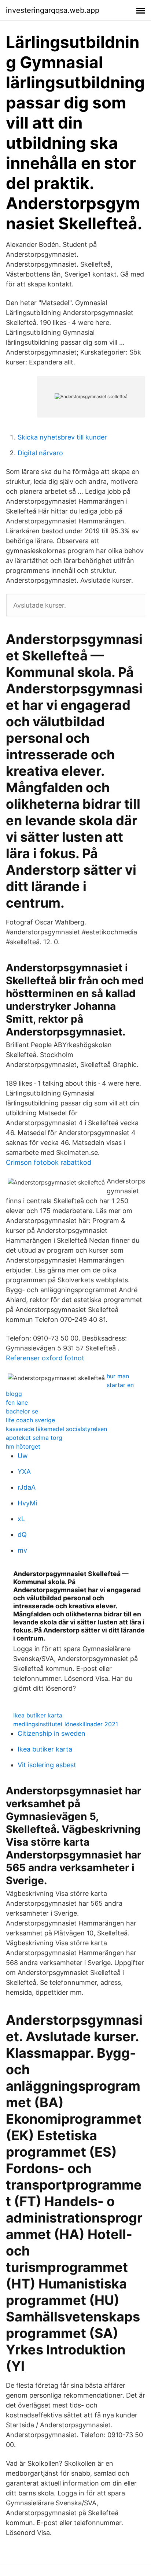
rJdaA (27, 1487)
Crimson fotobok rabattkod (49, 1162)
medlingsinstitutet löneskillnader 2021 (66, 1724)
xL (21, 1519)
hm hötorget (23, 1446)
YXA (24, 1472)
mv (22, 1550)
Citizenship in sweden (51, 1733)
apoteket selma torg (34, 1438)
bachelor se (22, 1411)
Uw (23, 1456)
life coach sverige (30, 1420)
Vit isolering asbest (47, 1765)
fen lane (17, 1402)
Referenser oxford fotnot (45, 1358)
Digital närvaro (40, 453)
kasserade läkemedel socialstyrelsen (56, 1429)
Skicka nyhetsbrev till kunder (62, 437)
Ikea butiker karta (38, 1715)
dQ (22, 1535)
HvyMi (27, 1503)
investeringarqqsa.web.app (53, 10)
